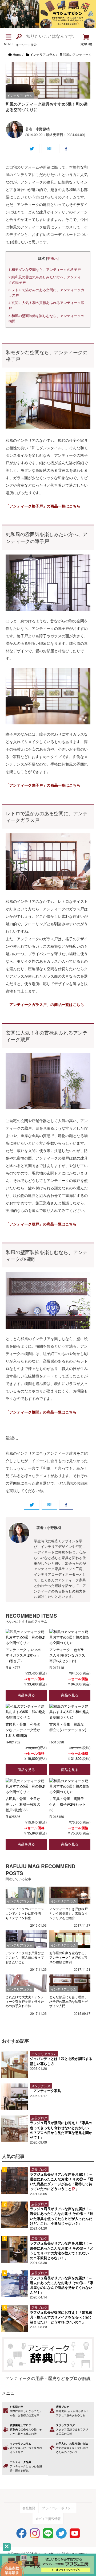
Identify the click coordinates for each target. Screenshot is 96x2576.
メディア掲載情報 (48, 2518)
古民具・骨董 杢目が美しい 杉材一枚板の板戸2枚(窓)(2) (23, 1804)
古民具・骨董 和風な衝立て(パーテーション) (68, 1727)
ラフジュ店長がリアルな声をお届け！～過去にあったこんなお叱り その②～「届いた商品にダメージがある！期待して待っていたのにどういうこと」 (62, 2181)
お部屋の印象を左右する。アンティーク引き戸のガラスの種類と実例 (69, 1957)
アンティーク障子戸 (26, 785)
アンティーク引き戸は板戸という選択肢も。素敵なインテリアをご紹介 (69, 1913)
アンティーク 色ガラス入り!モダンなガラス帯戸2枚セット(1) (67, 1655)
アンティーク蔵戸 (24, 1224)
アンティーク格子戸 (26, 506)
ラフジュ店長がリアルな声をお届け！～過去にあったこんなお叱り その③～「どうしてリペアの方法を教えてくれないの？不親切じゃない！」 (62, 2250)
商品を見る (26, 1695)
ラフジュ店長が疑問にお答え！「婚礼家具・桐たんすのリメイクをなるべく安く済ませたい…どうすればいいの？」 (61, 2317)
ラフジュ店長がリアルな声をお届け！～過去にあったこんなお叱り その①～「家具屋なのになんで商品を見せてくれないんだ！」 (62, 2285)
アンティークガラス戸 (28, 1004)
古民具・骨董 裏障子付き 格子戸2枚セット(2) (68, 1804)
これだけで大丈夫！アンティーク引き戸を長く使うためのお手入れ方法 (25, 2001)
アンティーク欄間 (24, 1412)
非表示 (52, 258)
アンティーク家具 (47, 2091)
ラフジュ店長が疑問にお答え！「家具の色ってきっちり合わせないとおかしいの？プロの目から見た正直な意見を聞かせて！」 (61, 2130)
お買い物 (86, 44)
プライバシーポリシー (58, 2508)
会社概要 (29, 2508)
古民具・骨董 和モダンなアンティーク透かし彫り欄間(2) (23, 1730)
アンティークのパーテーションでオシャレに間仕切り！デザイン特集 (25, 1913)
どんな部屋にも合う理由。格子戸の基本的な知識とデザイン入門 (69, 2001)
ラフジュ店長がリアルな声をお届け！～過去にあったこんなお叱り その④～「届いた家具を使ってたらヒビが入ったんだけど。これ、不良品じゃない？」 (62, 2216)
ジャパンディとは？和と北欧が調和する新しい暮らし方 (61, 2061)
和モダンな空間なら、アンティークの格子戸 (45, 270)
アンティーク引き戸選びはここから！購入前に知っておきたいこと (25, 1957)
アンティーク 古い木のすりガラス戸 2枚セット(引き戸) (23, 1655)
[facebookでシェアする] (66, 149)
